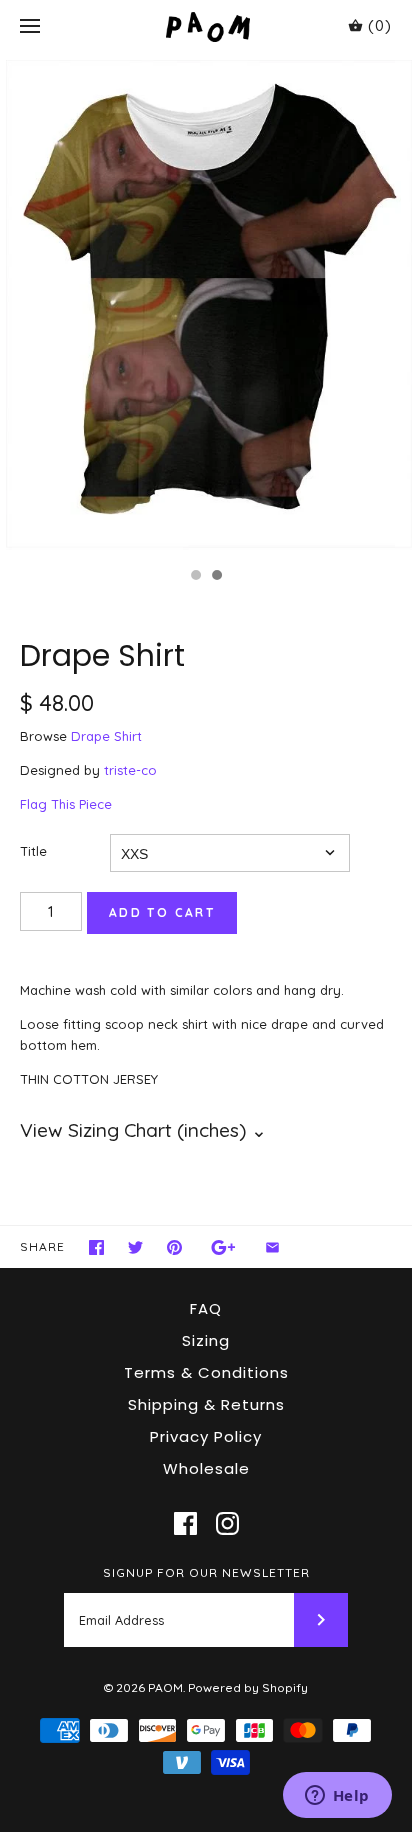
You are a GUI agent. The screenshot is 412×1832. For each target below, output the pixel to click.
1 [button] (195, 577)
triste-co (130, 770)
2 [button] (216, 577)
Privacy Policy (206, 1436)
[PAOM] (206, 26)
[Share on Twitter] (135, 1247)
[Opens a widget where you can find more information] (337, 1797)
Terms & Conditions (206, 1372)
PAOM (165, 1687)
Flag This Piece (66, 804)
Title (33, 851)
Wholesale (206, 1468)
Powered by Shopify (248, 1687)
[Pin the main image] (174, 1247)
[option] (206, 305)
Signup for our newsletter (206, 1572)
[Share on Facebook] (96, 1247)
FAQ (206, 1308)
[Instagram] (227, 1523)
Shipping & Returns (206, 1404)
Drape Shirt (106, 736)
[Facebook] (185, 1523)
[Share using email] (272, 1247)
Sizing (206, 1340)
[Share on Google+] (223, 1247)
